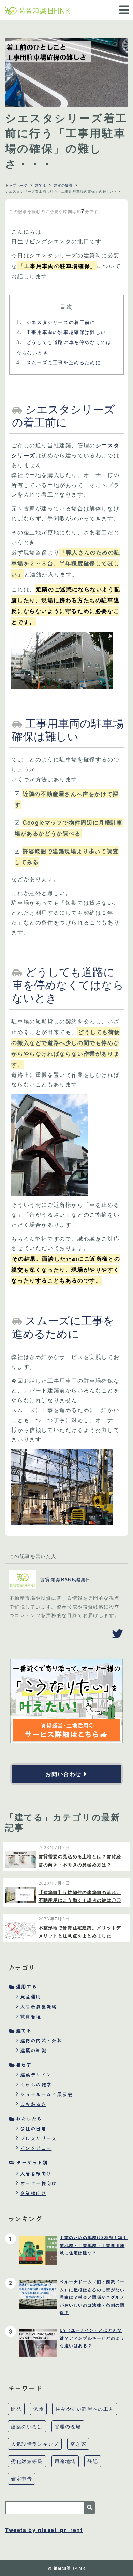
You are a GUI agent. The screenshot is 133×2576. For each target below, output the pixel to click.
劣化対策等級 (27, 2461)
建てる (41, 185)
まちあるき (33, 2104)
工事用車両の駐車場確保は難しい (61, 332)
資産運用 (31, 1996)
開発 (16, 2409)
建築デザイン (36, 2074)
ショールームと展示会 (46, 2094)
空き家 (78, 2444)
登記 (93, 2461)
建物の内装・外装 (41, 2040)
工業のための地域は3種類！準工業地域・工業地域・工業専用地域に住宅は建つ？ (94, 2245)
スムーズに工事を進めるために (58, 362)
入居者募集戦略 (39, 2007)
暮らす (24, 2064)
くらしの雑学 (36, 2084)
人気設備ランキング (35, 2444)
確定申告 (21, 2478)
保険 (38, 2409)
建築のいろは (27, 2426)
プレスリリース (39, 2138)
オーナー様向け (39, 2183)
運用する (26, 1986)
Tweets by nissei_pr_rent (44, 2530)
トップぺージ (16, 185)
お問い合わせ (63, 1774)
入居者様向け (36, 2173)
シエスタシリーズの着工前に (56, 322)
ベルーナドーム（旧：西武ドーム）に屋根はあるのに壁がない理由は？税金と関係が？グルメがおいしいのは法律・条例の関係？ (92, 2297)
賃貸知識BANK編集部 (65, 1579)
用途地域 (65, 2461)
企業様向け (33, 2193)
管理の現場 (68, 2426)
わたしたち (29, 2118)
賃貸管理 (31, 2016)
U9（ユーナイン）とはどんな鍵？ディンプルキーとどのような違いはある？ (92, 2338)
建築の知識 (63, 185)
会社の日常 (33, 2128)
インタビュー (36, 2148)
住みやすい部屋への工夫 (85, 2409)
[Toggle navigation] (122, 5)
